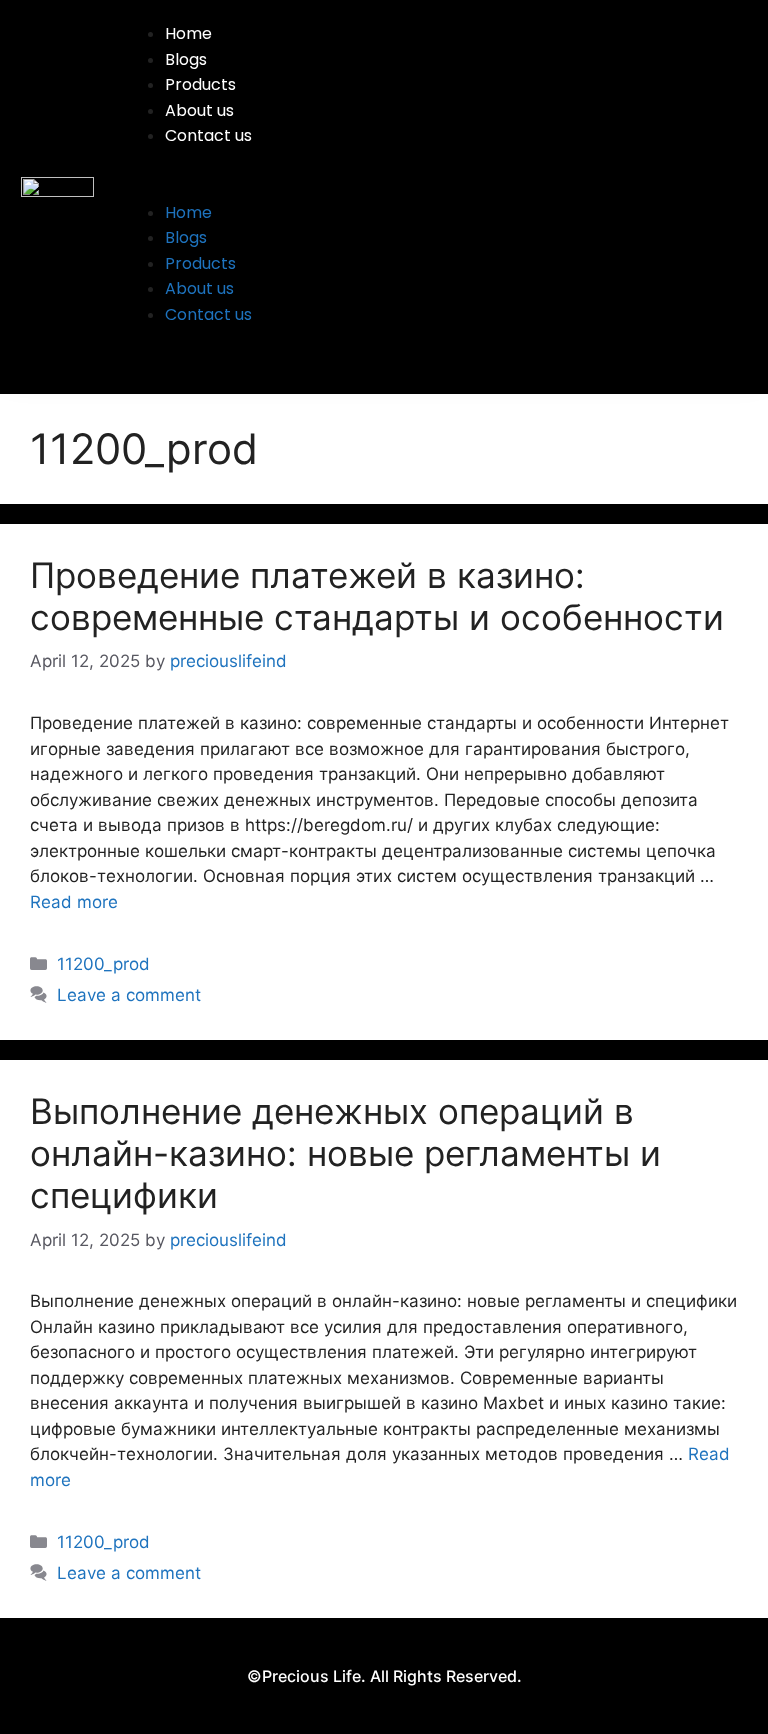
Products (200, 84)
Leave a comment (129, 995)
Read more (74, 902)
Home (188, 33)
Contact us (208, 135)
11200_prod (103, 964)
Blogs (186, 59)
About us (199, 110)
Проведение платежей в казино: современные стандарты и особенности (377, 596)
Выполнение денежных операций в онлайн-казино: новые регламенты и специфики (345, 1153)
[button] (430, 187)
